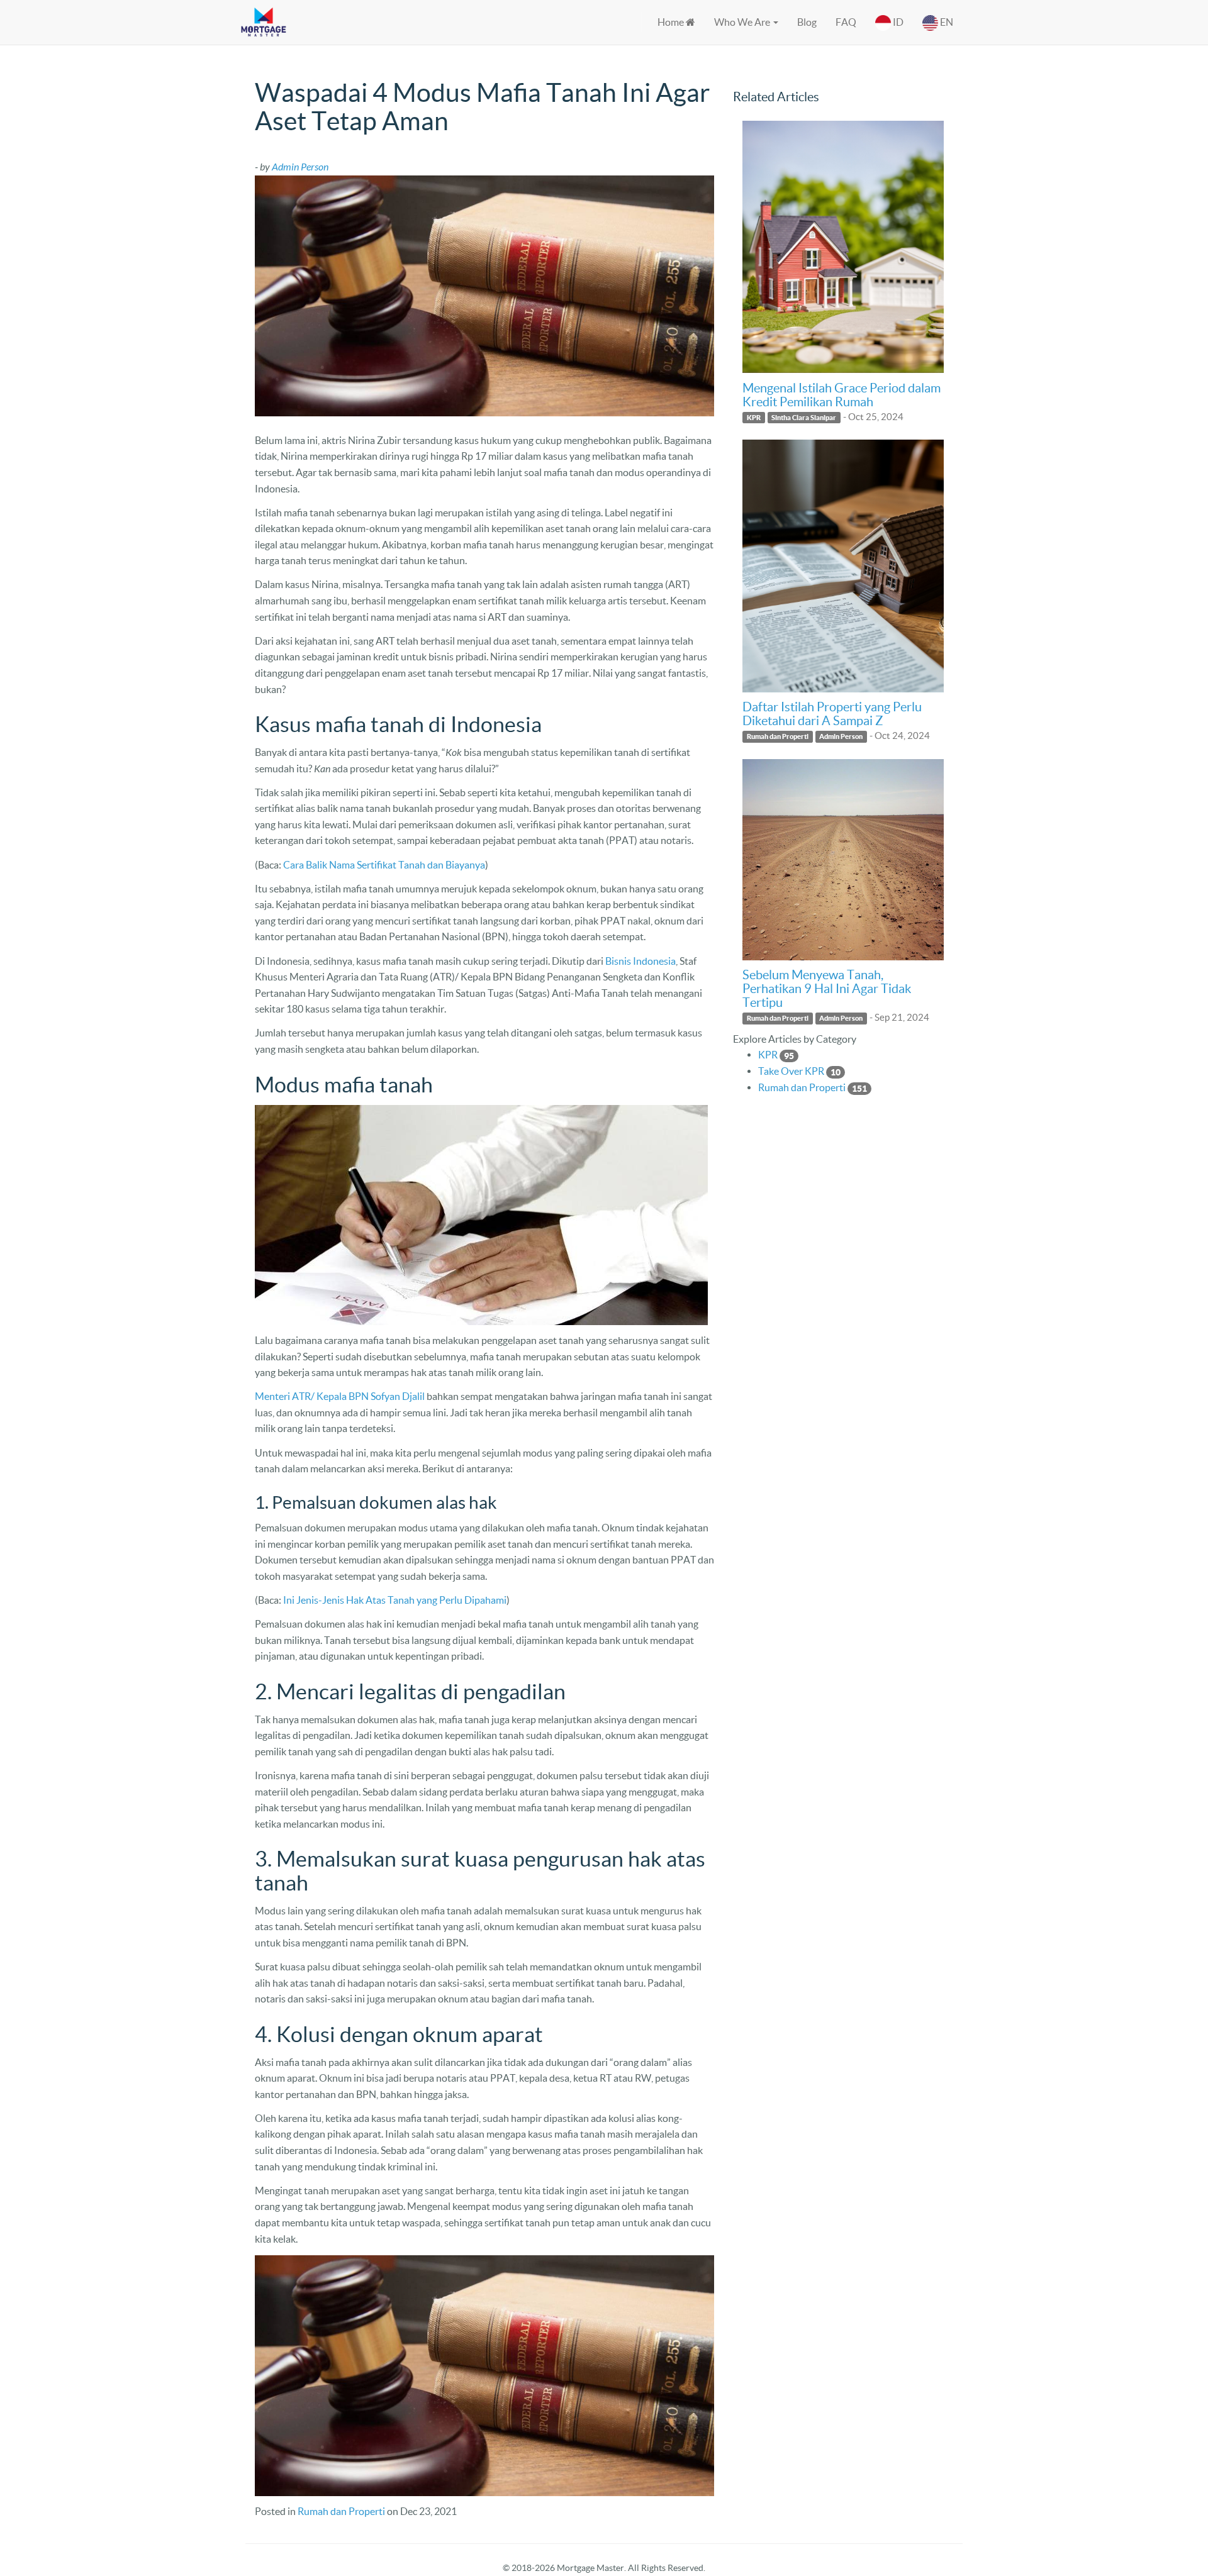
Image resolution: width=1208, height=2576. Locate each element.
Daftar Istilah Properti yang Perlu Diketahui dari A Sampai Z (832, 714)
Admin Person (841, 736)
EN (946, 22)
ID (897, 22)
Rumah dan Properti (341, 2511)
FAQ (846, 22)
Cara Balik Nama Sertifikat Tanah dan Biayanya (384, 865)
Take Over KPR (791, 1071)
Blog (807, 22)
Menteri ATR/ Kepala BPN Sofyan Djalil (340, 1396)
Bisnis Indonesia (640, 961)
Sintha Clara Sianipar (804, 417)
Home (672, 22)
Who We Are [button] (743, 22)
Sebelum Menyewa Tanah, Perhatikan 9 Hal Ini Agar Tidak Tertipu (827, 989)
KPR (754, 417)
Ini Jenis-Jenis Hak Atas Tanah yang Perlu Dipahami (395, 1600)
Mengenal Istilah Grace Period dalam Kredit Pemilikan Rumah (842, 395)
